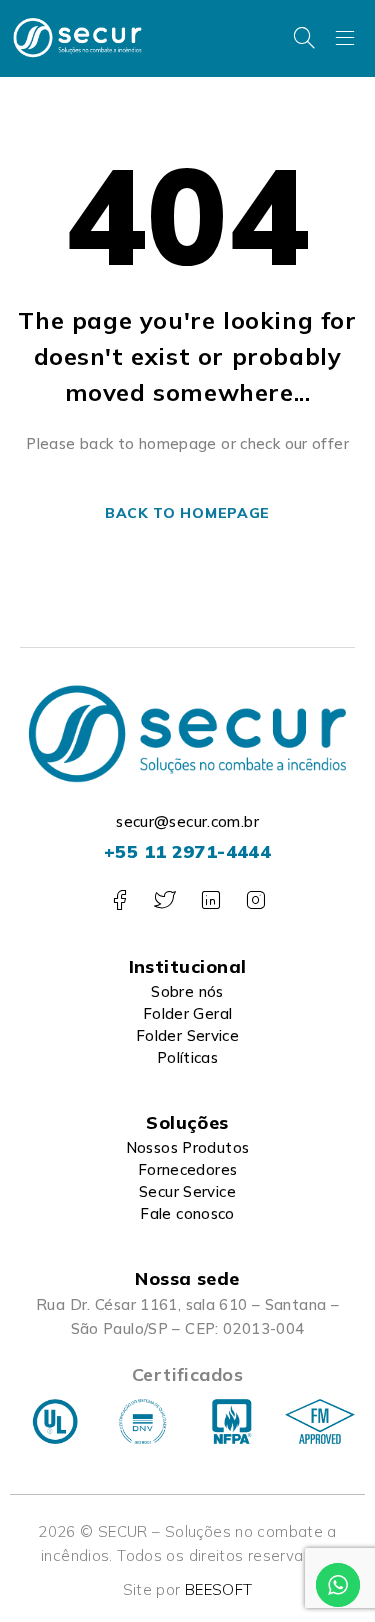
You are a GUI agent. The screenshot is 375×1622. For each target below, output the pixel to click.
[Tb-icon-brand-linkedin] (210, 900)
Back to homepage (187, 513)
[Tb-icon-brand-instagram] (255, 900)
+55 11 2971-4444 (187, 851)
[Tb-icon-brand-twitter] (164, 900)
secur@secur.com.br (187, 821)
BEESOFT (219, 1589)
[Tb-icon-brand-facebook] (119, 900)
